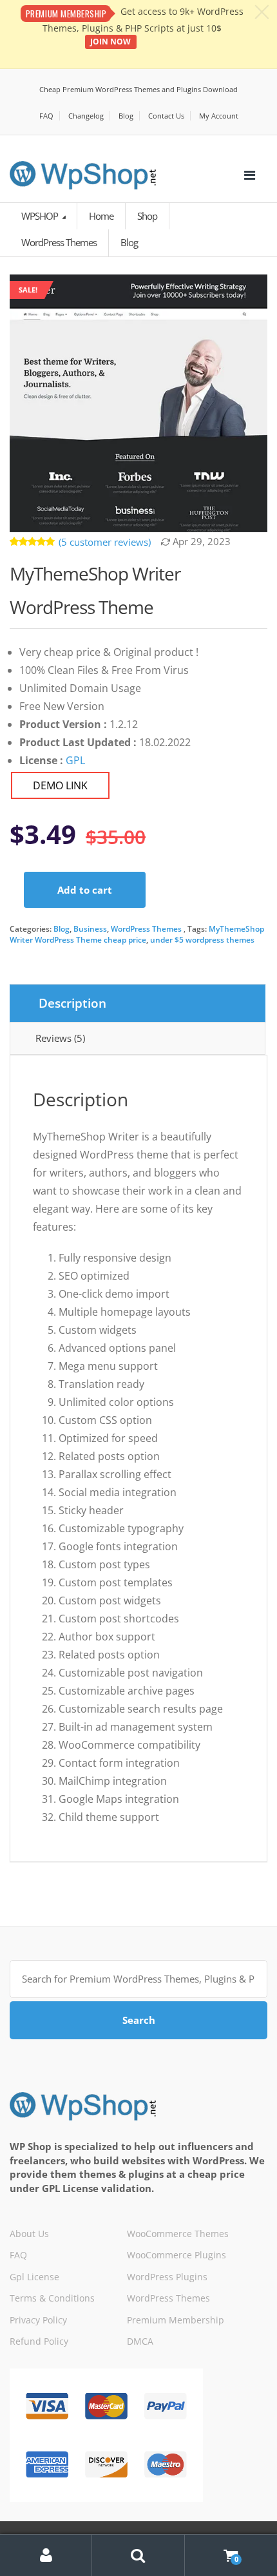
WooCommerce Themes (178, 2234)
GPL (75, 760)
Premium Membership (176, 2320)
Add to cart (85, 890)
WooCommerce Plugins (177, 2255)
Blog (126, 116)
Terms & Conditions (52, 2298)
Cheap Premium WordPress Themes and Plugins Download (138, 89)
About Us (29, 2234)
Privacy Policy (38, 2320)
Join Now (110, 42)
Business (90, 929)
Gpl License (34, 2277)
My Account (219, 116)
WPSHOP (41, 216)
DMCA (140, 2341)
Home (101, 216)
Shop (147, 216)
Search (139, 2020)
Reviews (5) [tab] (60, 1038)
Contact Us (166, 116)
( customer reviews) (105, 542)
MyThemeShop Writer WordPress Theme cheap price (137, 934)
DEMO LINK (60, 785)
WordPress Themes (146, 929)
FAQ (46, 116)
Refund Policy (39, 2341)
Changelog (86, 116)
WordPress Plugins (167, 2277)
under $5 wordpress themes (202, 940)
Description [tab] (72, 1003)
